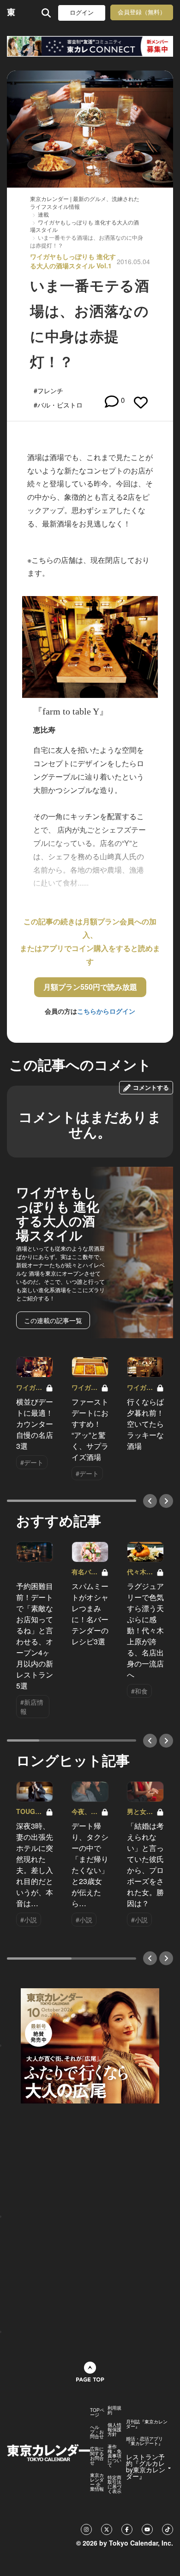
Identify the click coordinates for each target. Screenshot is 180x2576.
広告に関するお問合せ (97, 2456)
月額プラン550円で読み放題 (90, 987)
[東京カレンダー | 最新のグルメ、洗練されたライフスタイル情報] (11, 13)
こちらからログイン (106, 1011)
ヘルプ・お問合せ (97, 2432)
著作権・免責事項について (114, 2456)
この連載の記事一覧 (53, 1320)
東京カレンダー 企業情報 (97, 2482)
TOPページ (97, 2412)
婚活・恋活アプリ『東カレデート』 (144, 2441)
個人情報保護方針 (114, 2429)
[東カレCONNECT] (90, 46)
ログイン (82, 13)
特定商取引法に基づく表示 (114, 2484)
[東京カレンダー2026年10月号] (90, 2045)
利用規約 (114, 2410)
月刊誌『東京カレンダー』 (147, 2424)
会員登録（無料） (142, 12)
